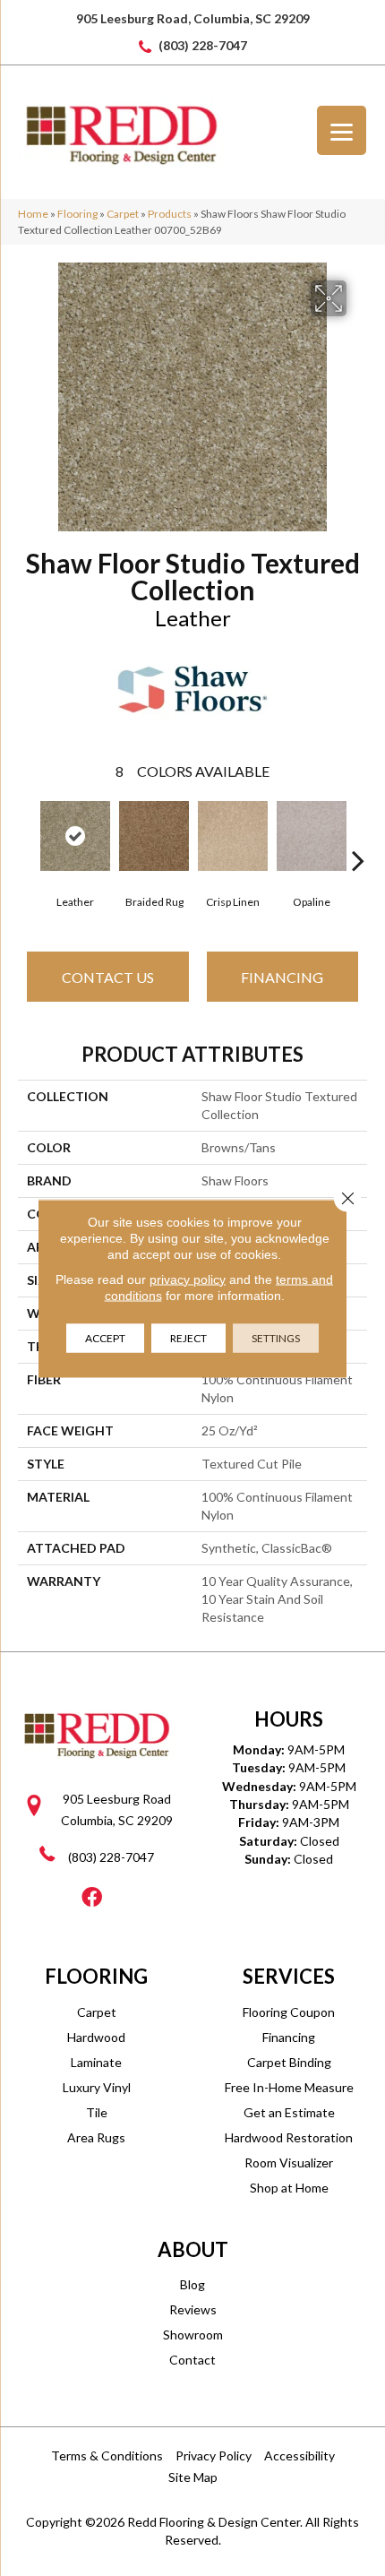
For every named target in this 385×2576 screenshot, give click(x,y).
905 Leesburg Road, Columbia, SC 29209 (193, 18)
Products (170, 214)
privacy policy (188, 1279)
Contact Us (108, 977)
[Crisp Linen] (233, 836)
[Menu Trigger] (342, 130)
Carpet (123, 214)
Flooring (77, 214)
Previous (27, 833)
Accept (105, 1337)
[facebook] (92, 1898)
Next (358, 833)
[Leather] (75, 836)
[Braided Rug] (154, 836)
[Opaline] (312, 836)
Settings (276, 1337)
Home (33, 214)
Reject (188, 1337)
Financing (282, 977)
